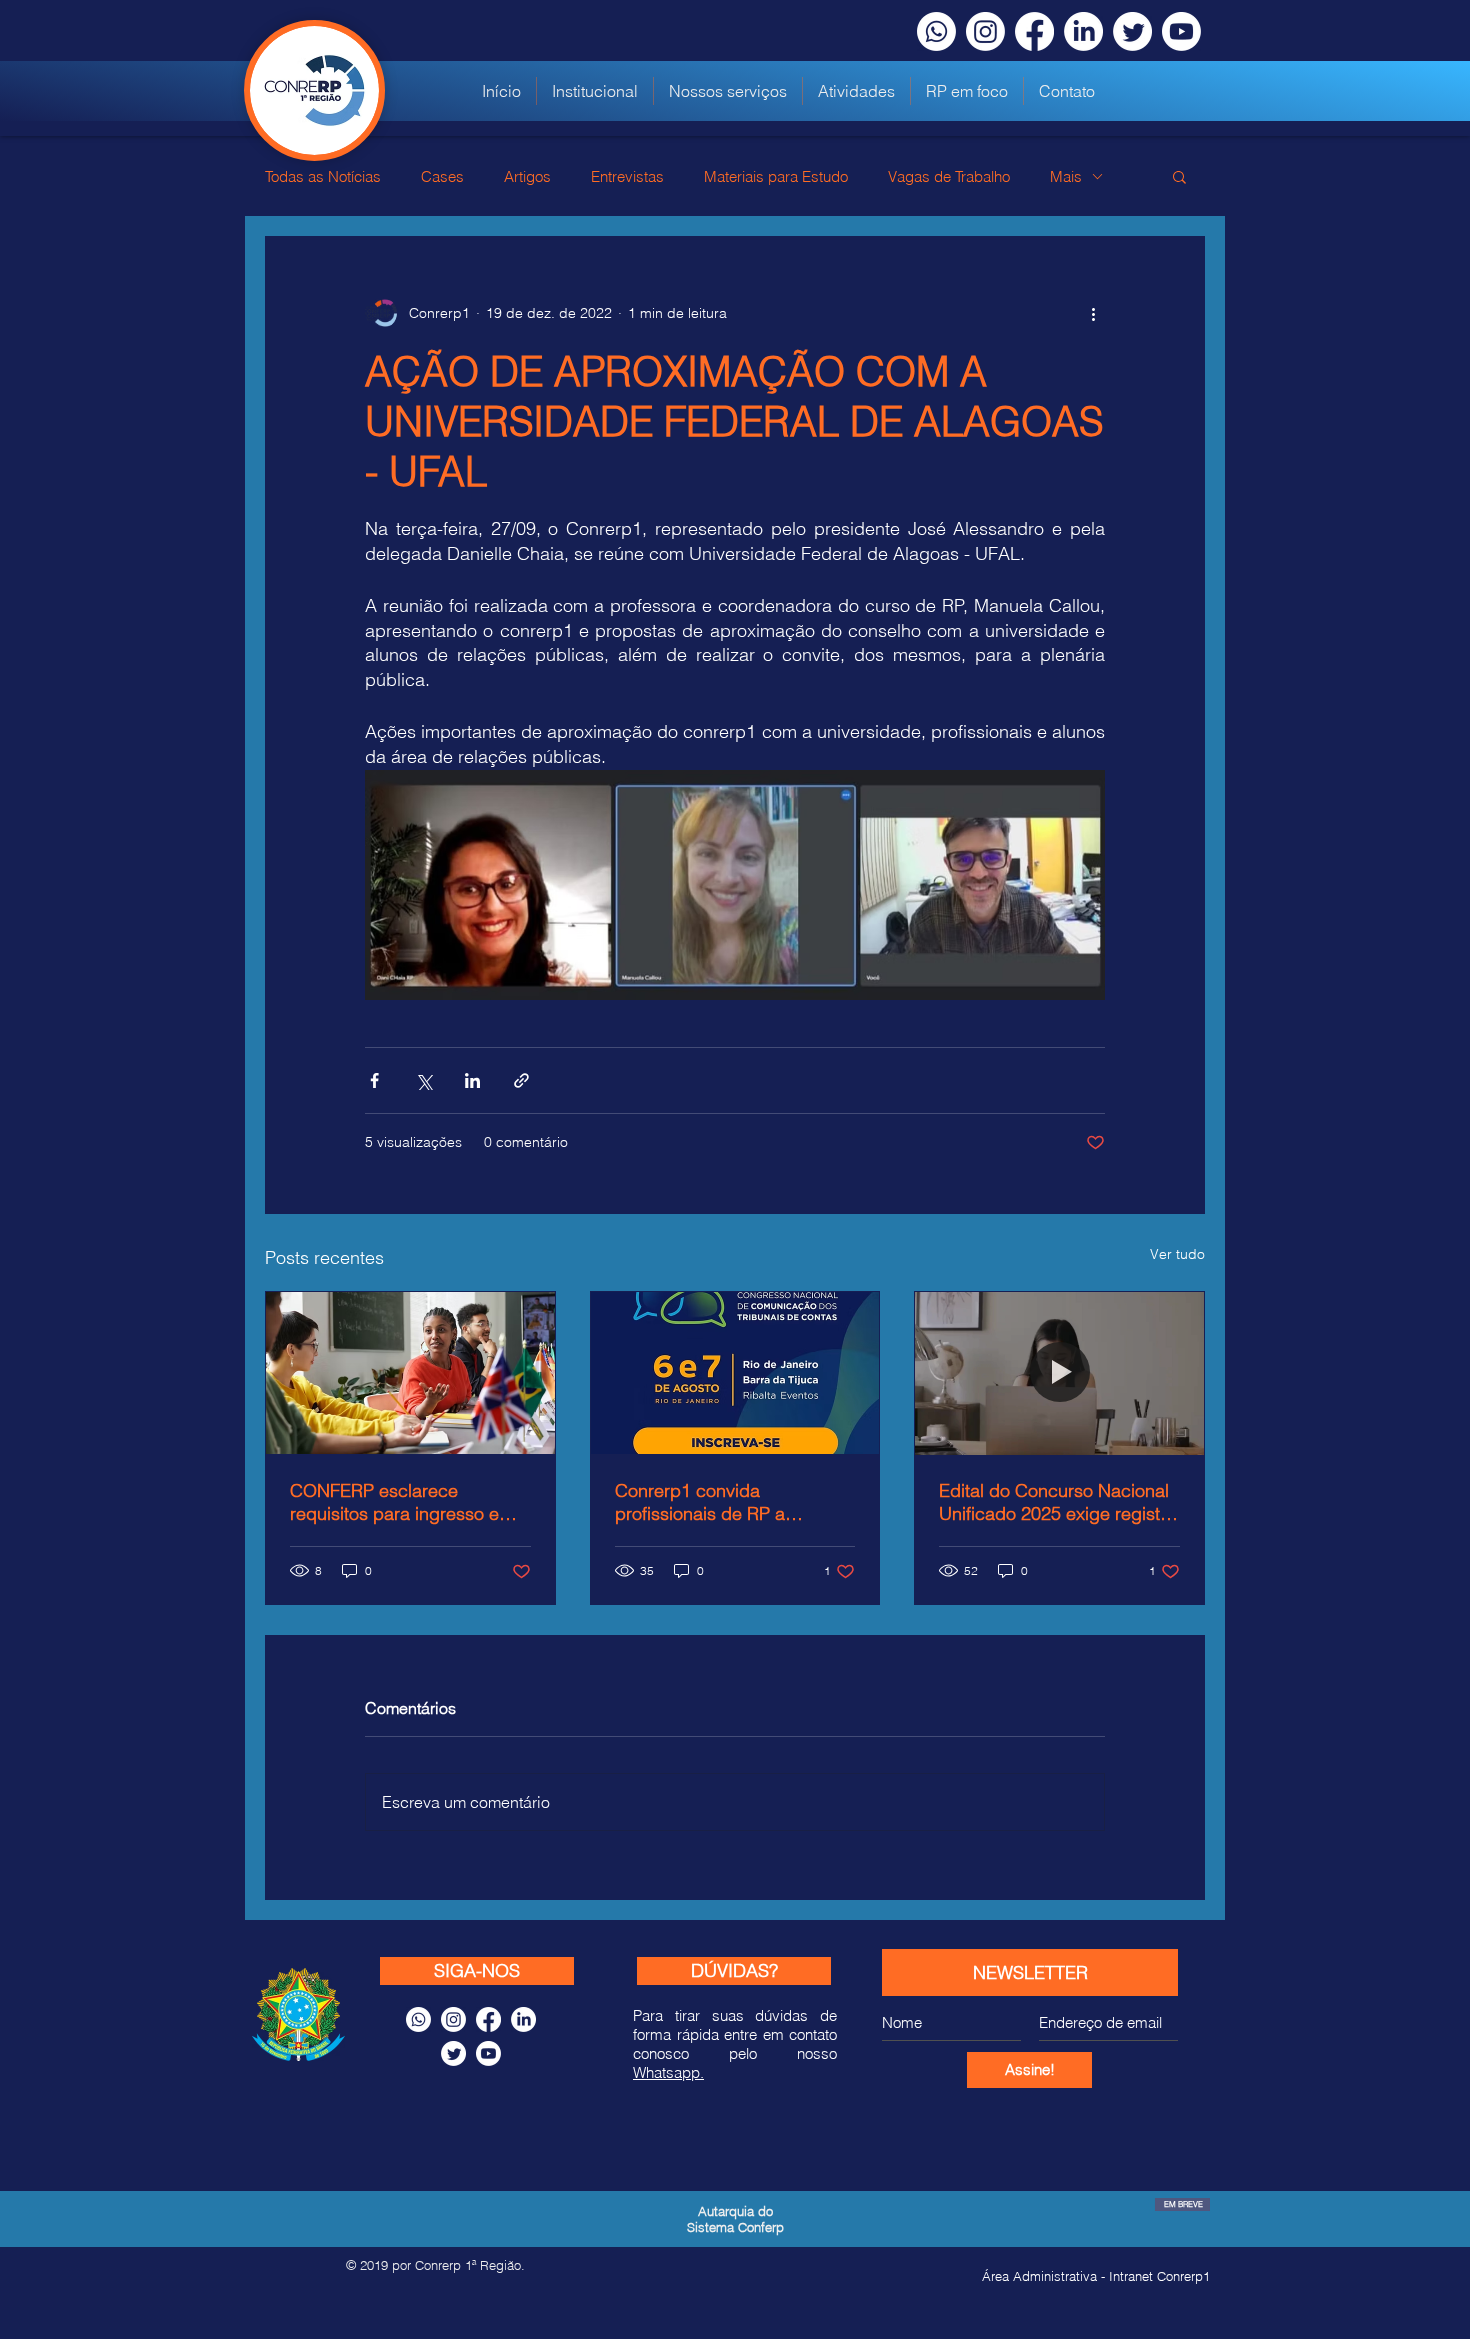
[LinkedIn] (1083, 31)
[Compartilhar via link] (521, 1080)
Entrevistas (627, 176)
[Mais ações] (1093, 313)
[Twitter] (1132, 31)
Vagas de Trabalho (949, 176)
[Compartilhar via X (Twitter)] (423, 1080)
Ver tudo (1177, 1254)
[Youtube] (1181, 31)
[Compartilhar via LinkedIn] (472, 1080)
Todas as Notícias (323, 176)
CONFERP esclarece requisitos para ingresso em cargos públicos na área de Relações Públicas (402, 1502)
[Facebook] (1034, 31)
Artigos (527, 176)
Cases (442, 176)
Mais (1066, 176)
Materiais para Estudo (776, 176)
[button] (728, 91)
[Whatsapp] (936, 31)
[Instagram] (985, 31)
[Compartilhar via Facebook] (374, 1080)
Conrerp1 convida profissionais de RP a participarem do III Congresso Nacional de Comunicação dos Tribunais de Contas (727, 1502)
